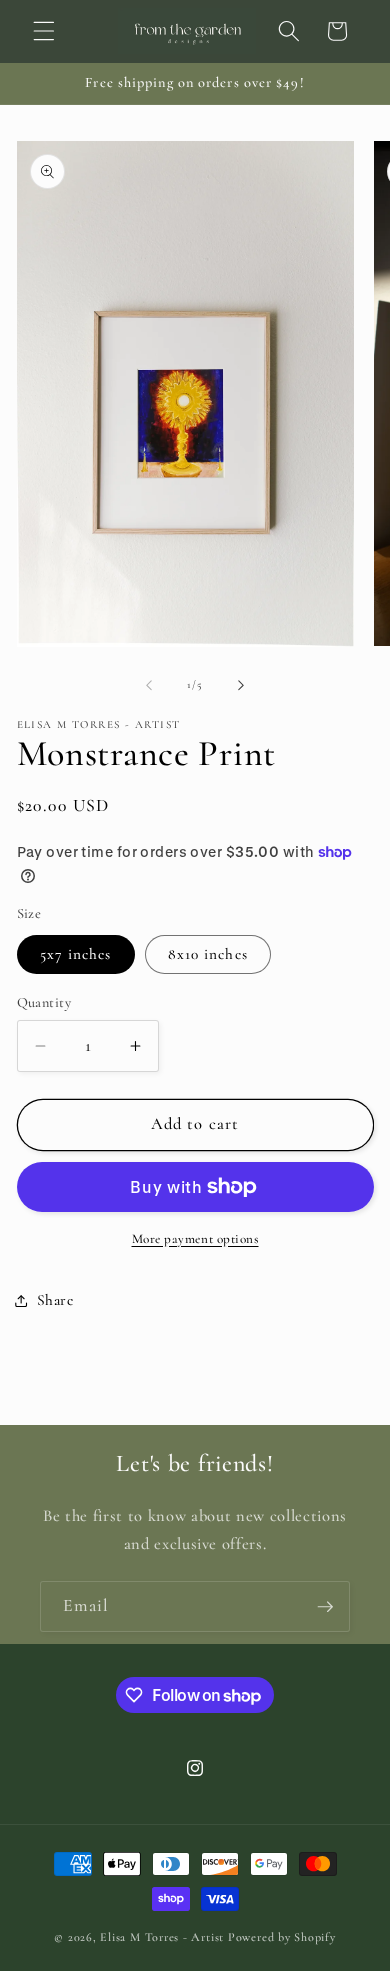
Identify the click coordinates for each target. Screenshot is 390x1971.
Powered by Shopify (282, 1937)
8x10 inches (208, 954)
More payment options (195, 1239)
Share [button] (55, 1300)
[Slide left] (149, 685)
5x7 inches (76, 954)
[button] (44, 31)
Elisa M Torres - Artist (162, 1937)
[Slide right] (241, 685)
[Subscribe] (325, 1607)
